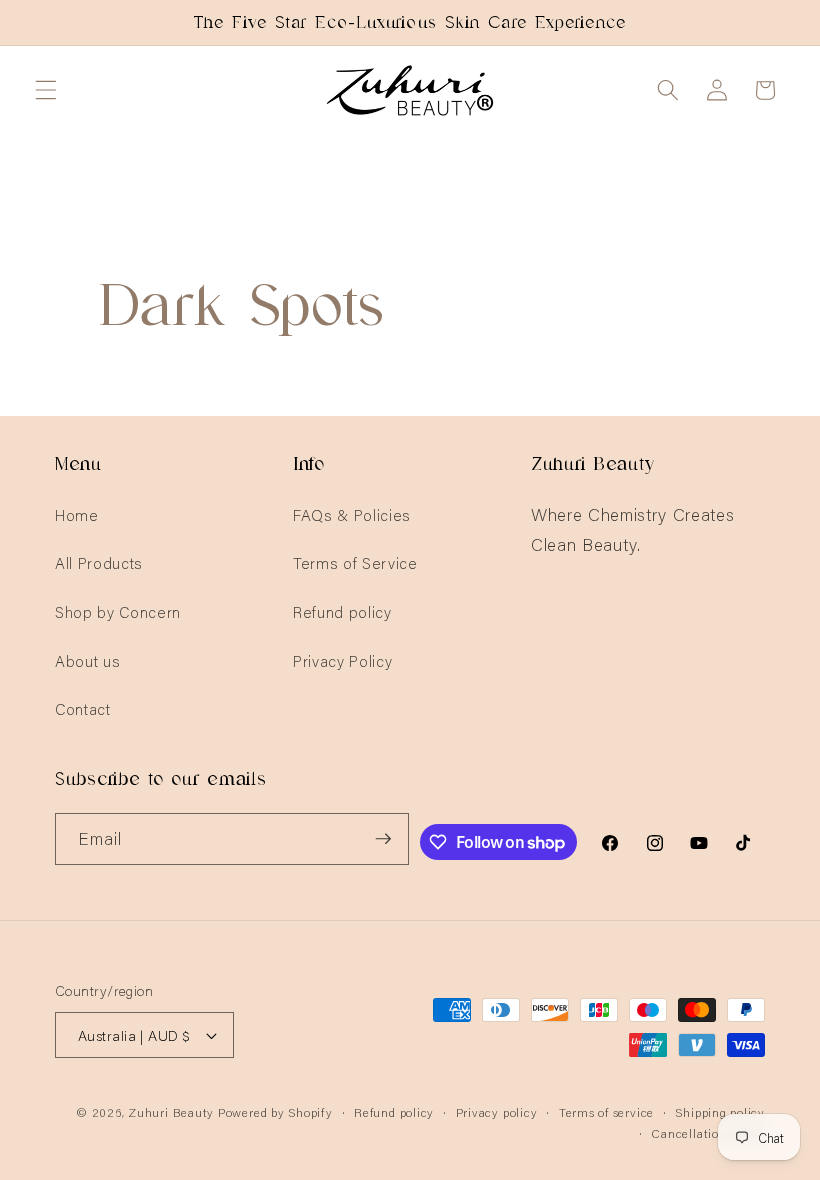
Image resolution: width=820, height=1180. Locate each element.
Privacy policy (497, 1111)
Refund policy (342, 611)
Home (77, 514)
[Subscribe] (383, 839)
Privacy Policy (342, 660)
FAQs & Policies (352, 514)
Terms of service (606, 1111)
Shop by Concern (118, 611)
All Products (99, 562)
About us (87, 660)
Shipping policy (720, 1111)
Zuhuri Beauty (171, 1111)
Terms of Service (355, 562)
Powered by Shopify (275, 1111)
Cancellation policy (708, 1132)
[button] (46, 90)
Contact (83, 708)
